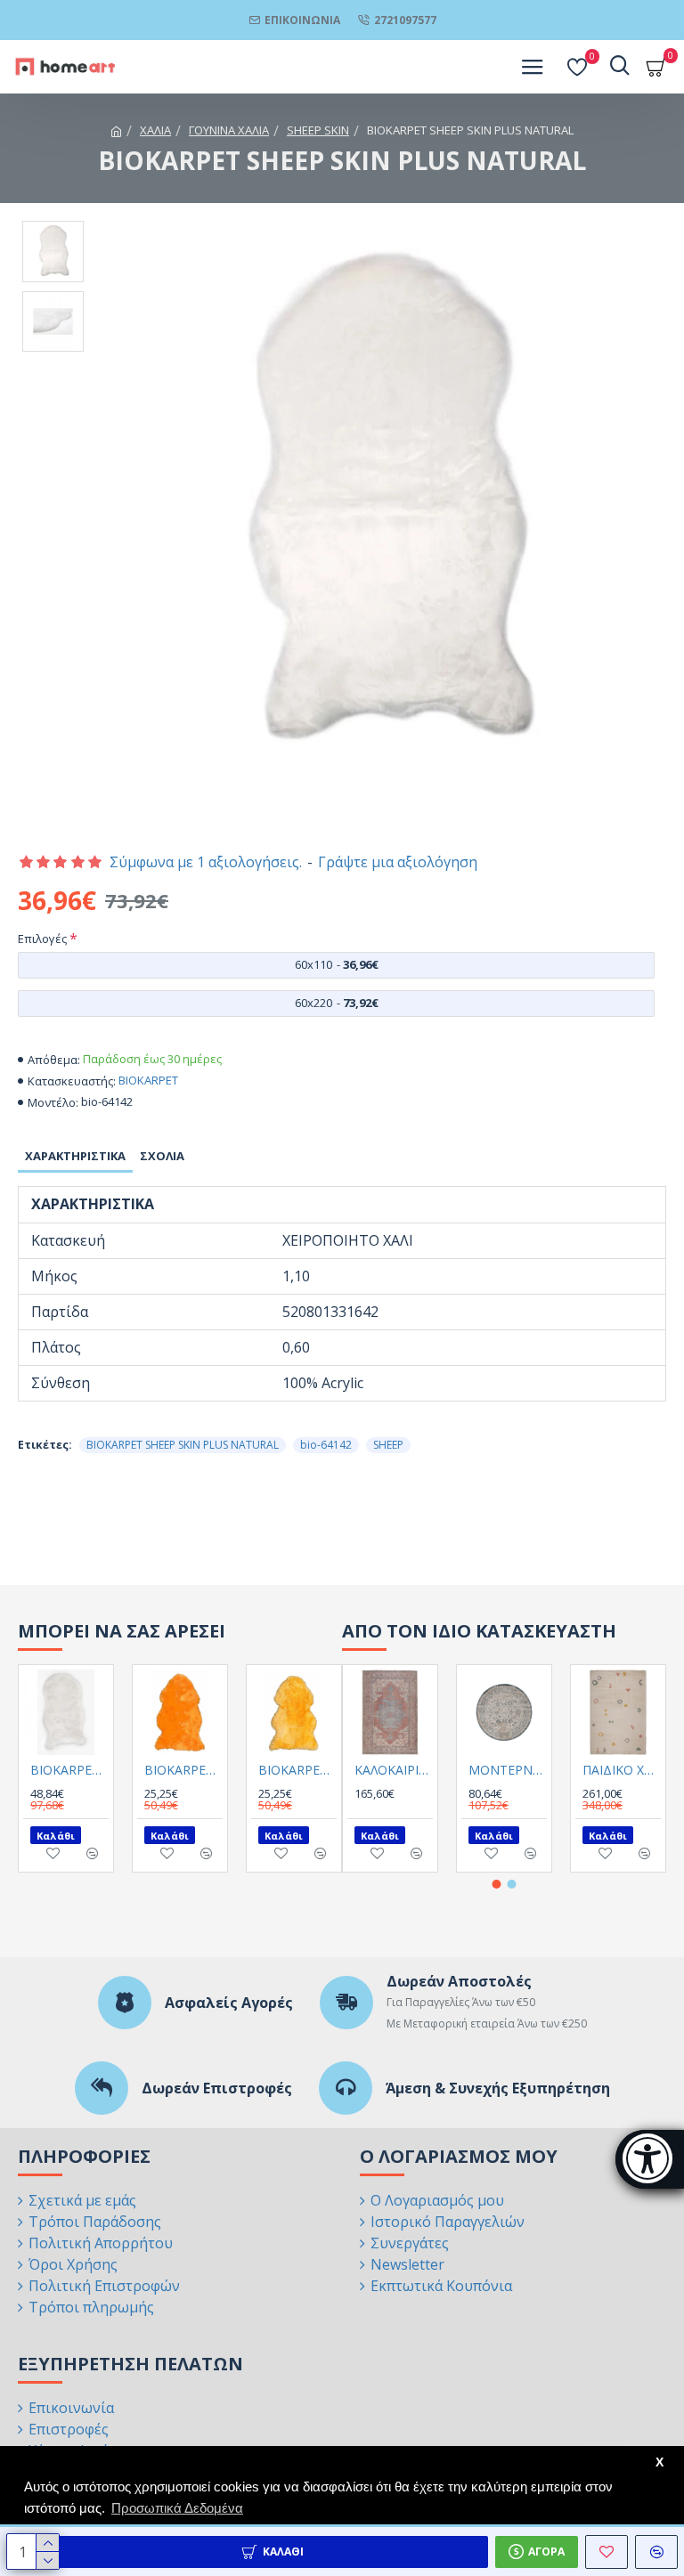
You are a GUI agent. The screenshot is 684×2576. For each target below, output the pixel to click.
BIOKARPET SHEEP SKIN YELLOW (297, 1770)
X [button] (660, 2462)
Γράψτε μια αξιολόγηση (398, 862)
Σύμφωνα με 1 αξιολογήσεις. (206, 862)
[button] (497, 1884)
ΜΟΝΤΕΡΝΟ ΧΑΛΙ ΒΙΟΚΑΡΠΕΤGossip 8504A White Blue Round (508, 1770)
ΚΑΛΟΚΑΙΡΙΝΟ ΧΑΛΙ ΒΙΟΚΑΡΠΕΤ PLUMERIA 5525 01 (394, 1770)
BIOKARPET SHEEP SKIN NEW (69, 1770)
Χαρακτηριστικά (75, 1156)
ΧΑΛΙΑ (155, 130)
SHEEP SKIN (318, 130)
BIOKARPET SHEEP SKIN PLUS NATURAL (183, 1445)
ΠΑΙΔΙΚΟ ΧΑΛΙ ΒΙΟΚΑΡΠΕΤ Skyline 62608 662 (622, 1770)
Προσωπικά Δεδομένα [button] (177, 2508)
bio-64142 (326, 1445)
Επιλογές (42, 939)
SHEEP (388, 1445)
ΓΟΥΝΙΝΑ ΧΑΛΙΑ (229, 130)
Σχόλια (162, 1156)
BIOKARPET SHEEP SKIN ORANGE (183, 1770)
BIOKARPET (148, 1080)
